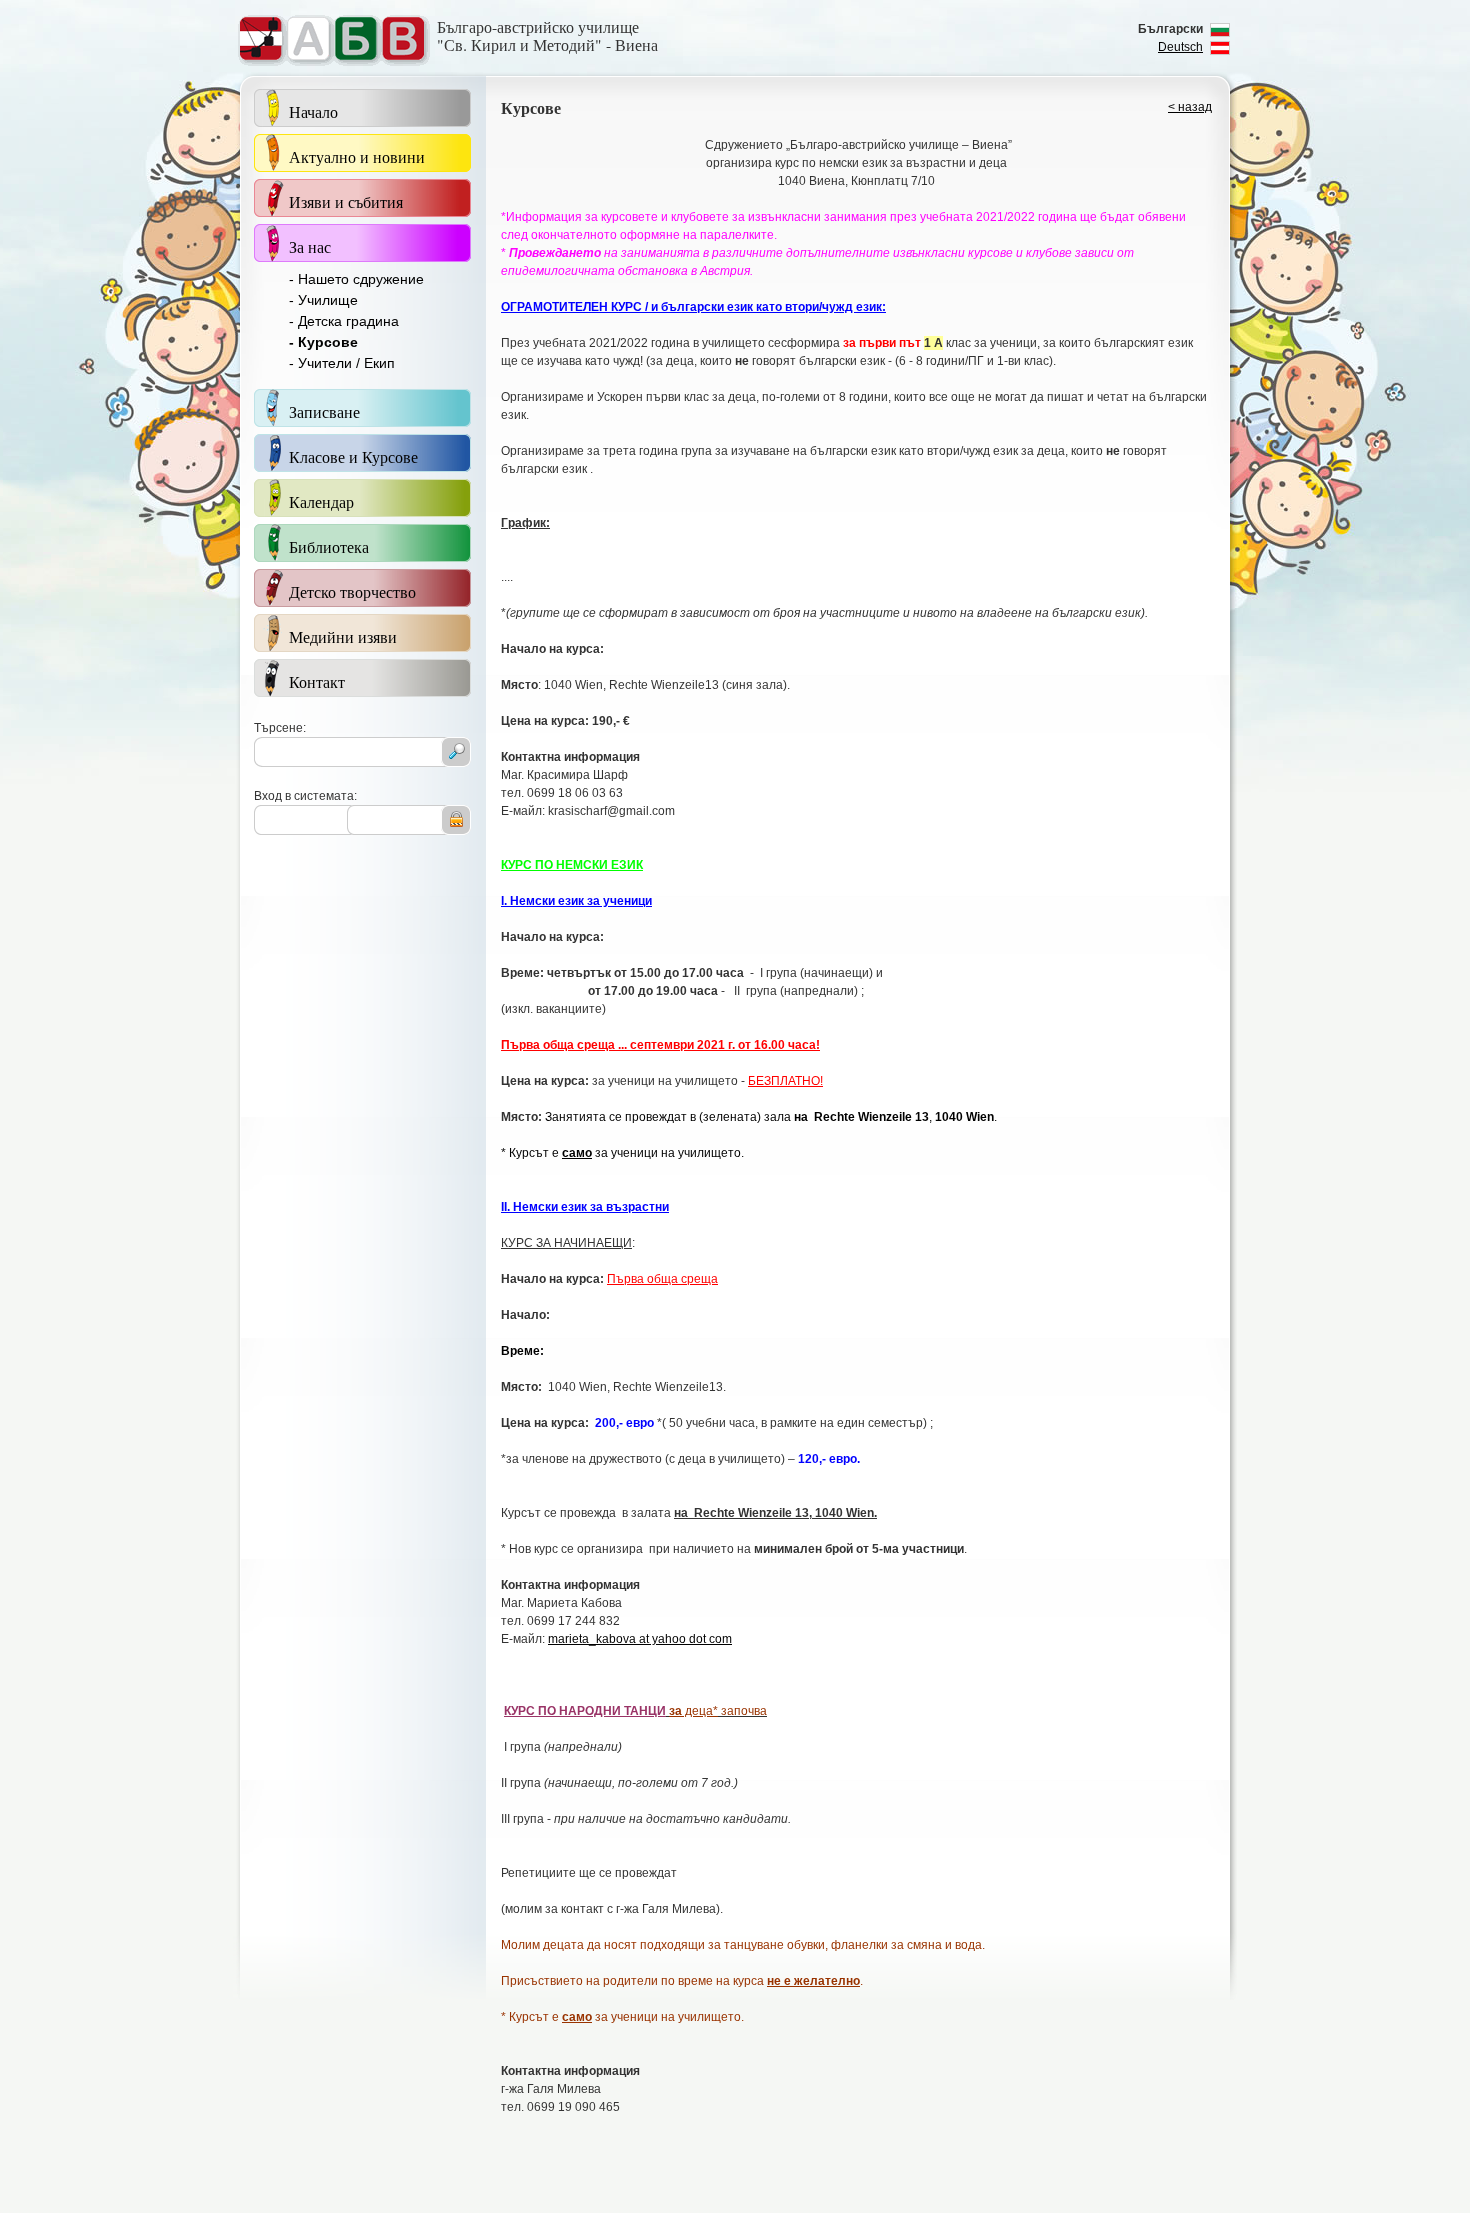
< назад (1190, 107)
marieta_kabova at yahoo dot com (640, 1639)
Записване (324, 411)
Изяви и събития (346, 201)
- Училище (323, 300)
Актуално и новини (357, 156)
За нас (310, 246)
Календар (321, 501)
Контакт (317, 681)
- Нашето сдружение (356, 279)
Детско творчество (352, 591)
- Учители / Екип (342, 363)
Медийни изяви (343, 636)
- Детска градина (344, 321)
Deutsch (1180, 47)
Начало (313, 111)
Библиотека (329, 546)
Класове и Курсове (353, 456)
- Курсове (323, 342)
